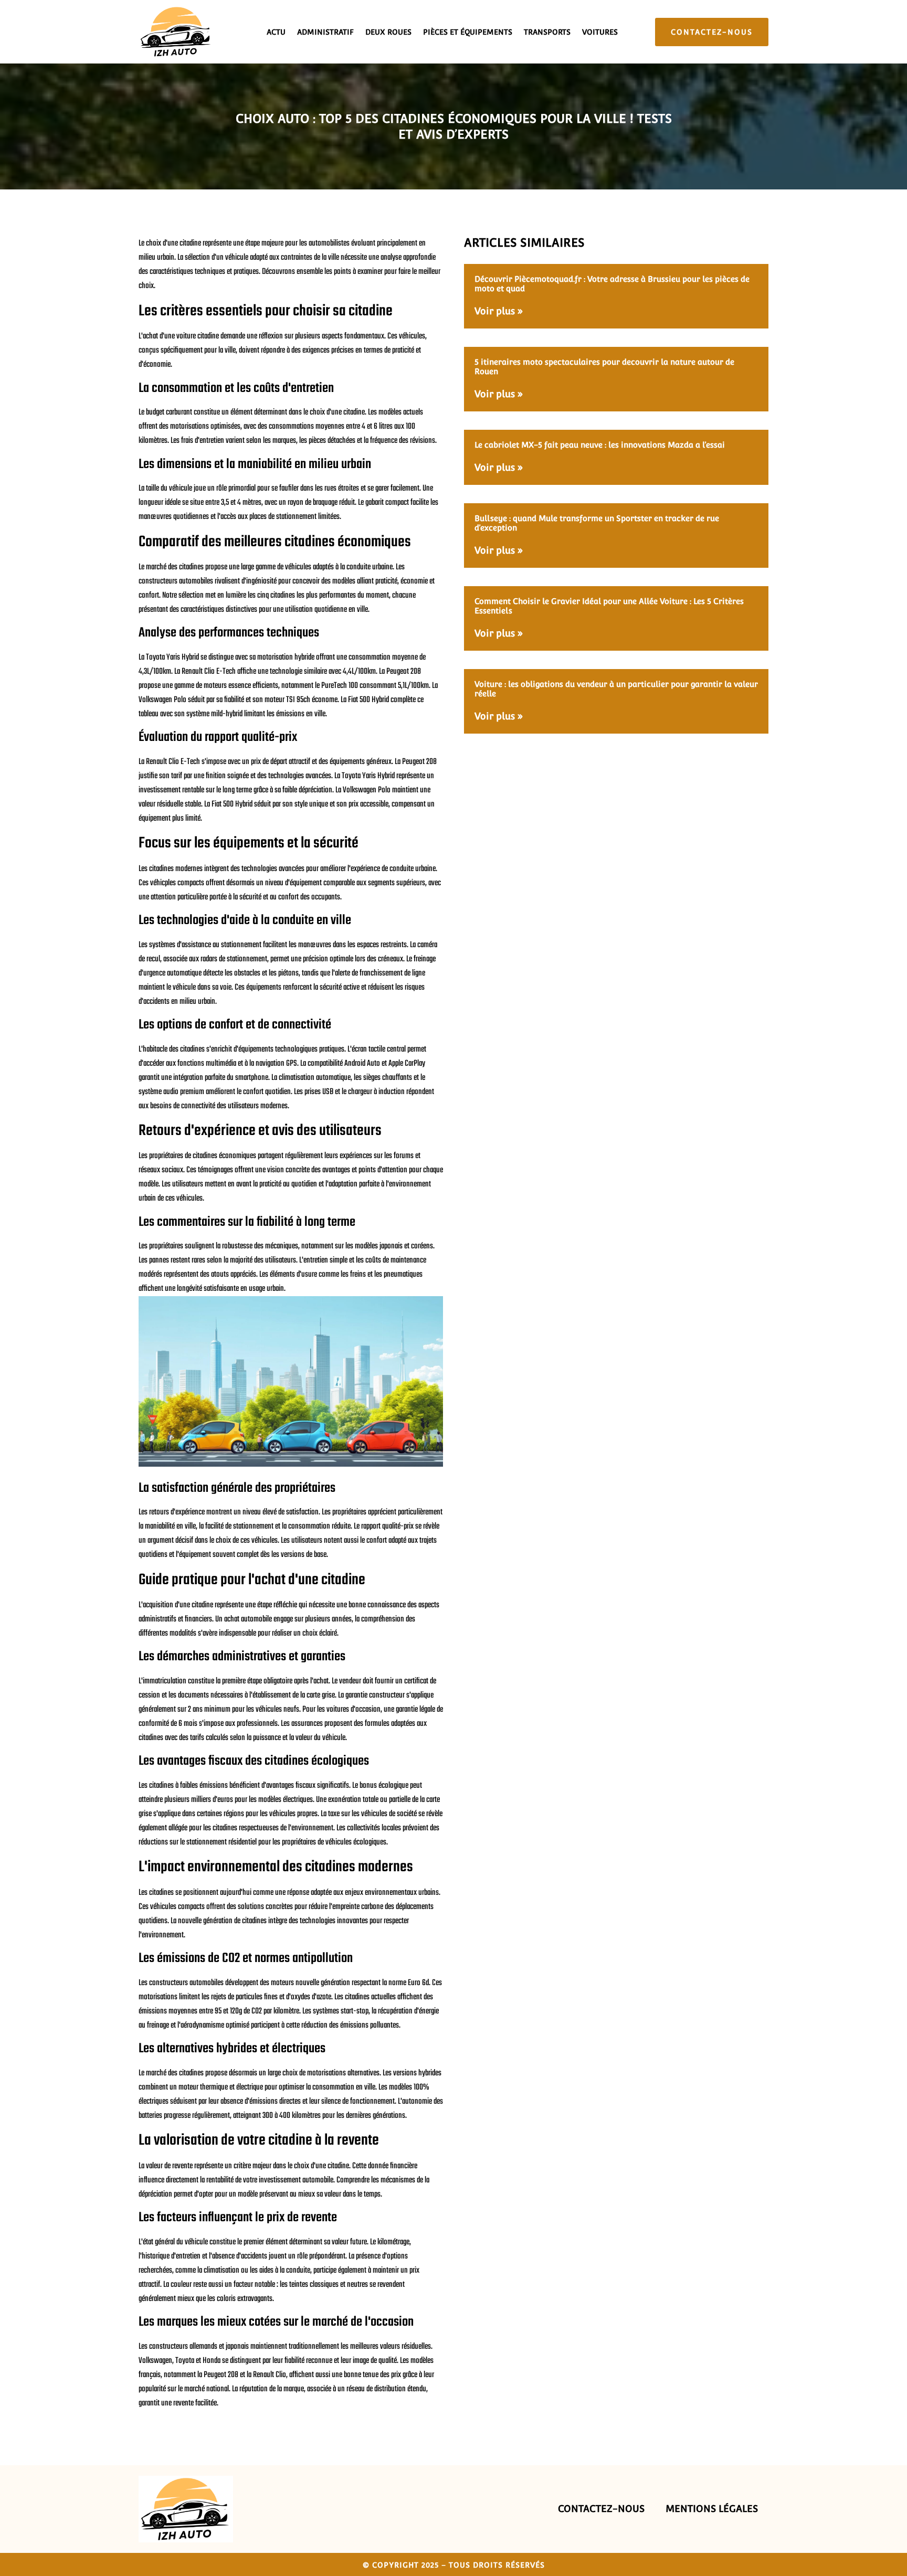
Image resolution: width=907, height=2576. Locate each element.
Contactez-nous (601, 2509)
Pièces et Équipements (468, 32)
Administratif (325, 32)
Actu (276, 32)
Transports (547, 32)
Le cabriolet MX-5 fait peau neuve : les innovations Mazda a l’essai (600, 445)
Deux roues (388, 32)
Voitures (600, 32)
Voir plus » (499, 311)
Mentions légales (712, 2509)
